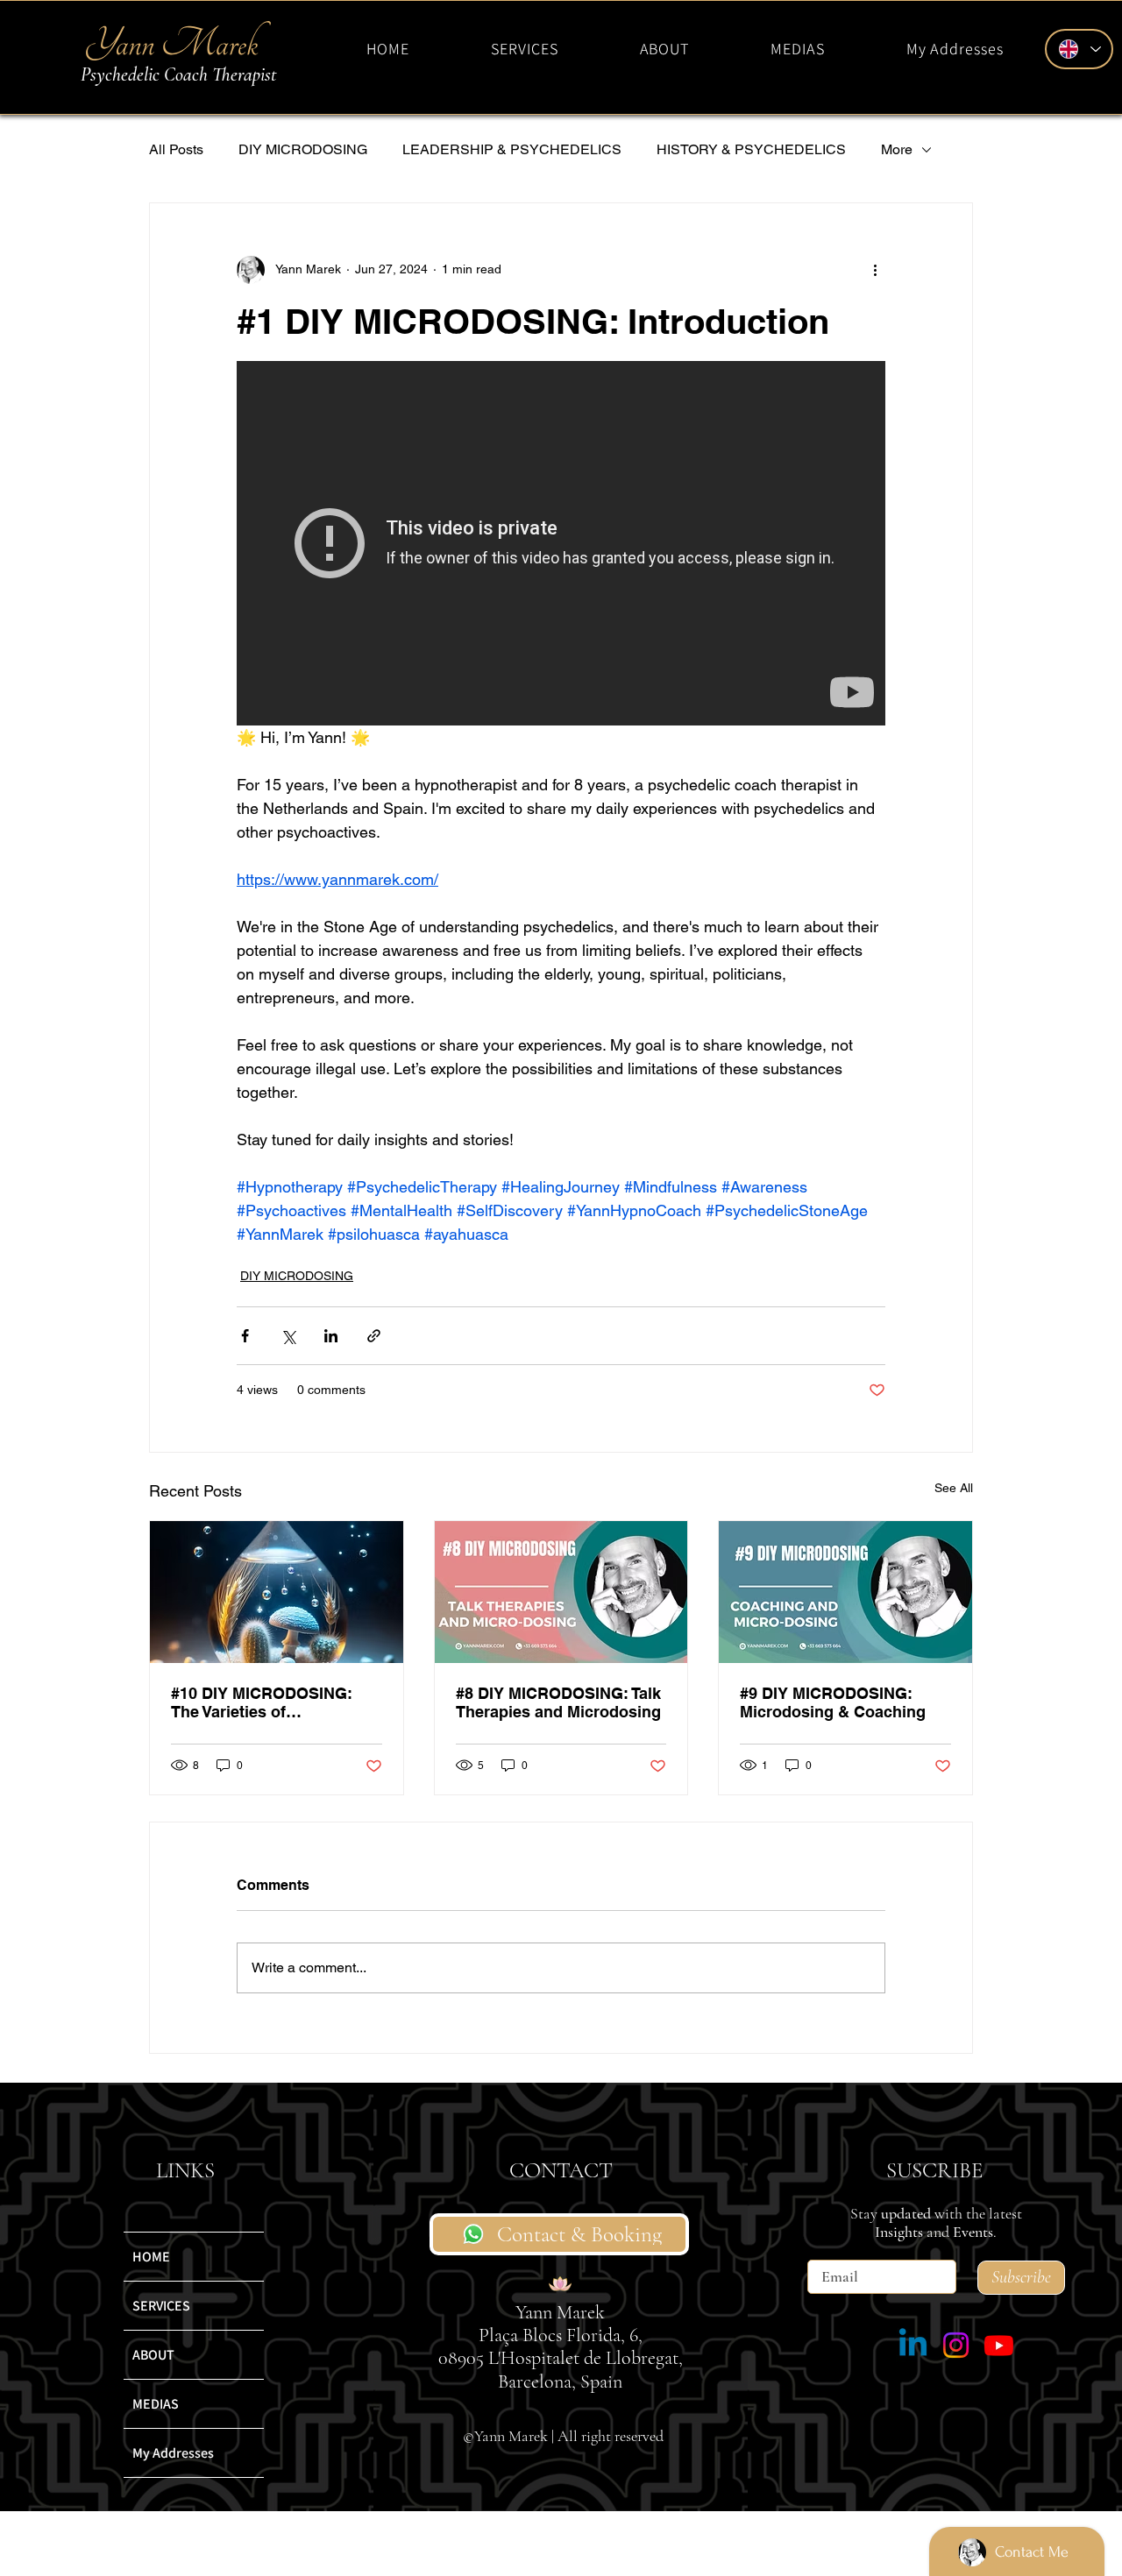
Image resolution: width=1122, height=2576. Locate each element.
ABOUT (153, 2355)
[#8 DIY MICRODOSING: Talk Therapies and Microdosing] (561, 1592)
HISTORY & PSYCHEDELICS (751, 149)
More (897, 149)
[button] (525, 49)
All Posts (176, 149)
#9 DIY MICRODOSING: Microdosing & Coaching (833, 1702)
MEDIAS (156, 2404)
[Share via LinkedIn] (331, 1336)
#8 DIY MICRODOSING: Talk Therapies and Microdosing (558, 1702)
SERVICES (161, 2306)
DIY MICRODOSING (303, 149)
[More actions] (875, 270)
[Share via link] (374, 1336)
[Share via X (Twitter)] (288, 1336)
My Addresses (173, 2453)
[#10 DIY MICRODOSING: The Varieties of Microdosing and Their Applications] (277, 1592)
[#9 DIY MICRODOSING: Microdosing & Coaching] (845, 1592)
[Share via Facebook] (245, 1336)
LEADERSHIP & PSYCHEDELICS (512, 149)
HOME (151, 2257)
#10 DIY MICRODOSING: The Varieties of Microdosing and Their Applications (262, 1702)
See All (954, 1488)
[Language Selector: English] (1079, 49)
